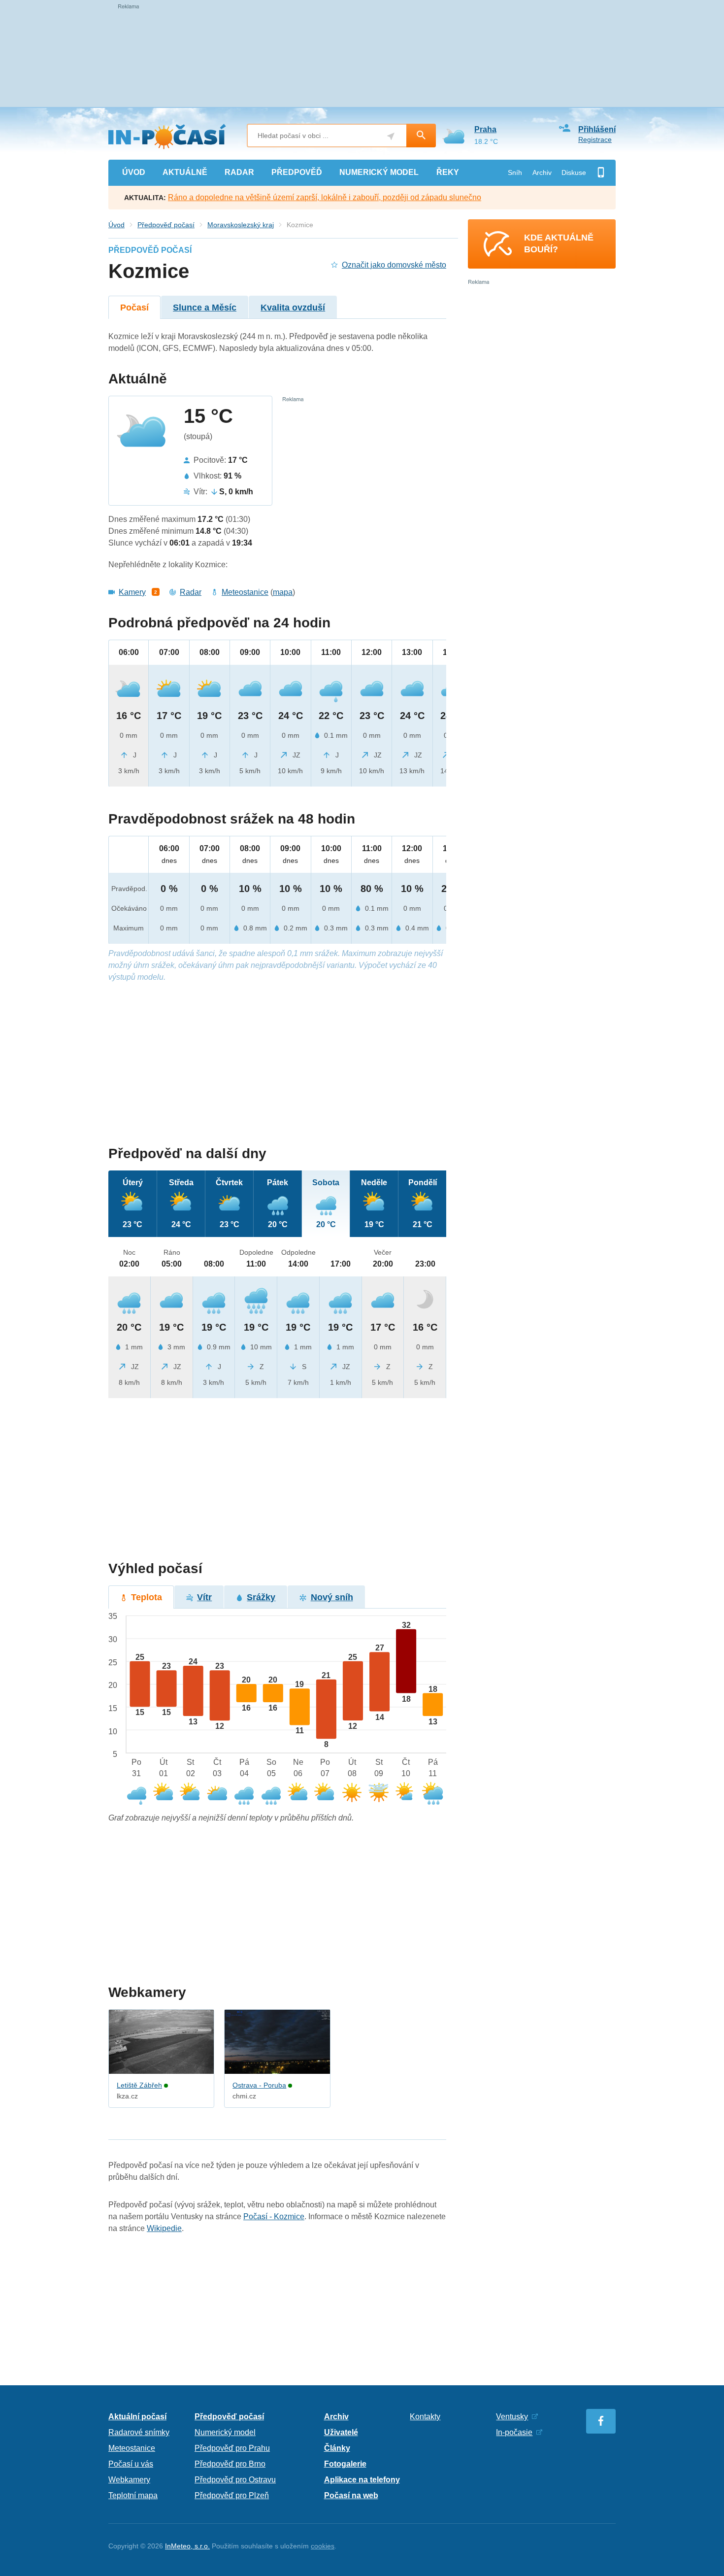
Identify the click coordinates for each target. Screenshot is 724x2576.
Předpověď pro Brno (230, 2464)
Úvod (116, 225)
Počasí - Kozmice (274, 2216)
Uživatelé (341, 2432)
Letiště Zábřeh (139, 2085)
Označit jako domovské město (394, 265)
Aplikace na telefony (362, 2480)
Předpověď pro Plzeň (232, 2495)
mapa (283, 592)
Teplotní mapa (133, 2495)
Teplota (147, 1597)
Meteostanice (245, 592)
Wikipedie (164, 2228)
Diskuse (574, 172)
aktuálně (185, 172)
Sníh (515, 172)
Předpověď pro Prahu (232, 2448)
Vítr (204, 1597)
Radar (191, 592)
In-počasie (514, 2432)
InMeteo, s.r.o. (187, 2546)
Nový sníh (332, 1597)
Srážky (261, 1597)
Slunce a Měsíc (205, 308)
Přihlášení (597, 129)
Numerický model (225, 2432)
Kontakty (425, 2417)
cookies (323, 2546)
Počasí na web (351, 2495)
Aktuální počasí (137, 2417)
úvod (134, 172)
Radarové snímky (139, 2432)
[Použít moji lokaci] (391, 136)
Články (337, 2448)
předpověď (297, 172)
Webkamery (129, 2480)
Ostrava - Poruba (259, 2085)
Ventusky (512, 2417)
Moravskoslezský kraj (241, 225)
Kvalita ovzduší (293, 308)
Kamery (132, 592)
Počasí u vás (131, 2464)
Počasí (134, 308)
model (379, 172)
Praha (485, 129)
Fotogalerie (345, 2464)
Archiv (542, 172)
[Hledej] (421, 136)
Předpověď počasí (166, 225)
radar (239, 172)
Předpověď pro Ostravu (235, 2480)
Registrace (595, 139)
